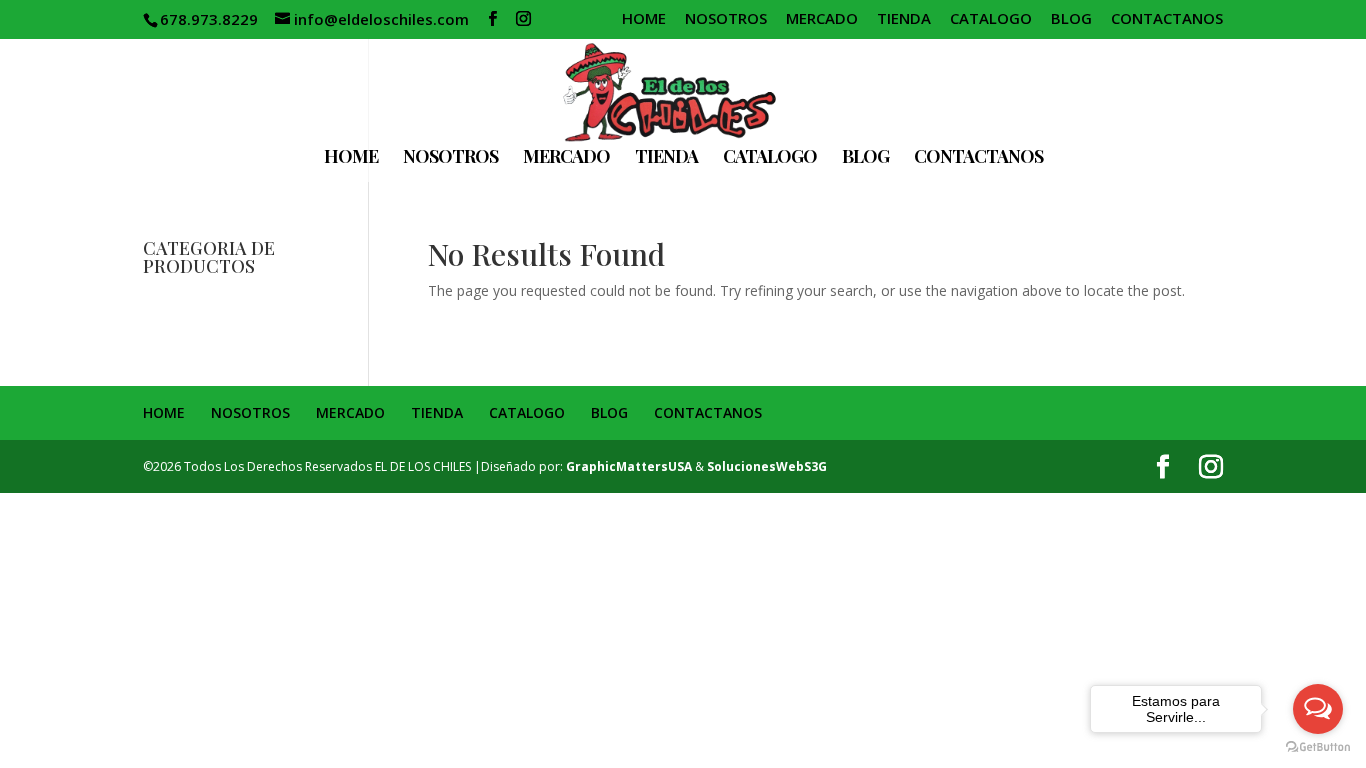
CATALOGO (991, 19)
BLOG (1071, 19)
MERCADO (822, 19)
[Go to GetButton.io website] (1318, 747)
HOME (644, 19)
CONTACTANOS (1167, 19)
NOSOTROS (726, 19)
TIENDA (904, 19)
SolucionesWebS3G (767, 466)
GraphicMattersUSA (629, 466)
